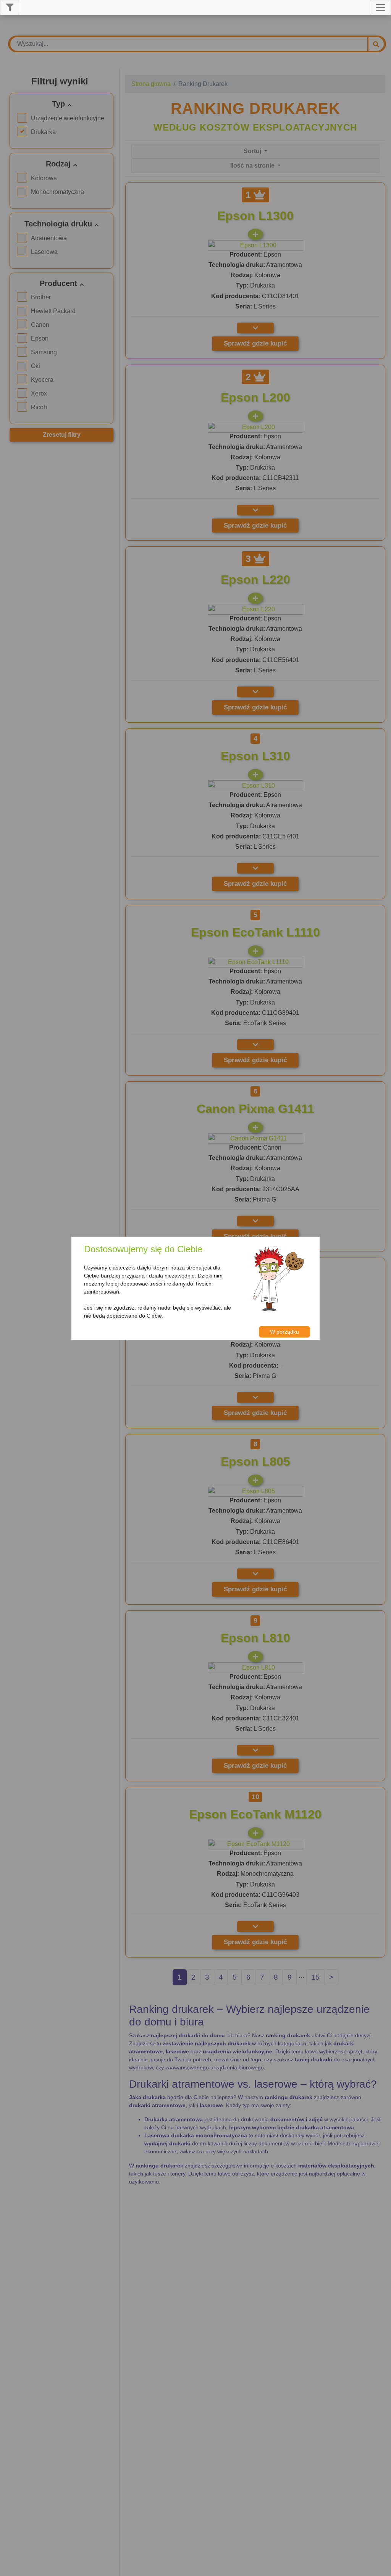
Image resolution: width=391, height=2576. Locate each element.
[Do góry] (381, 2567)
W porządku (284, 1332)
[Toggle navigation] (380, 8)
